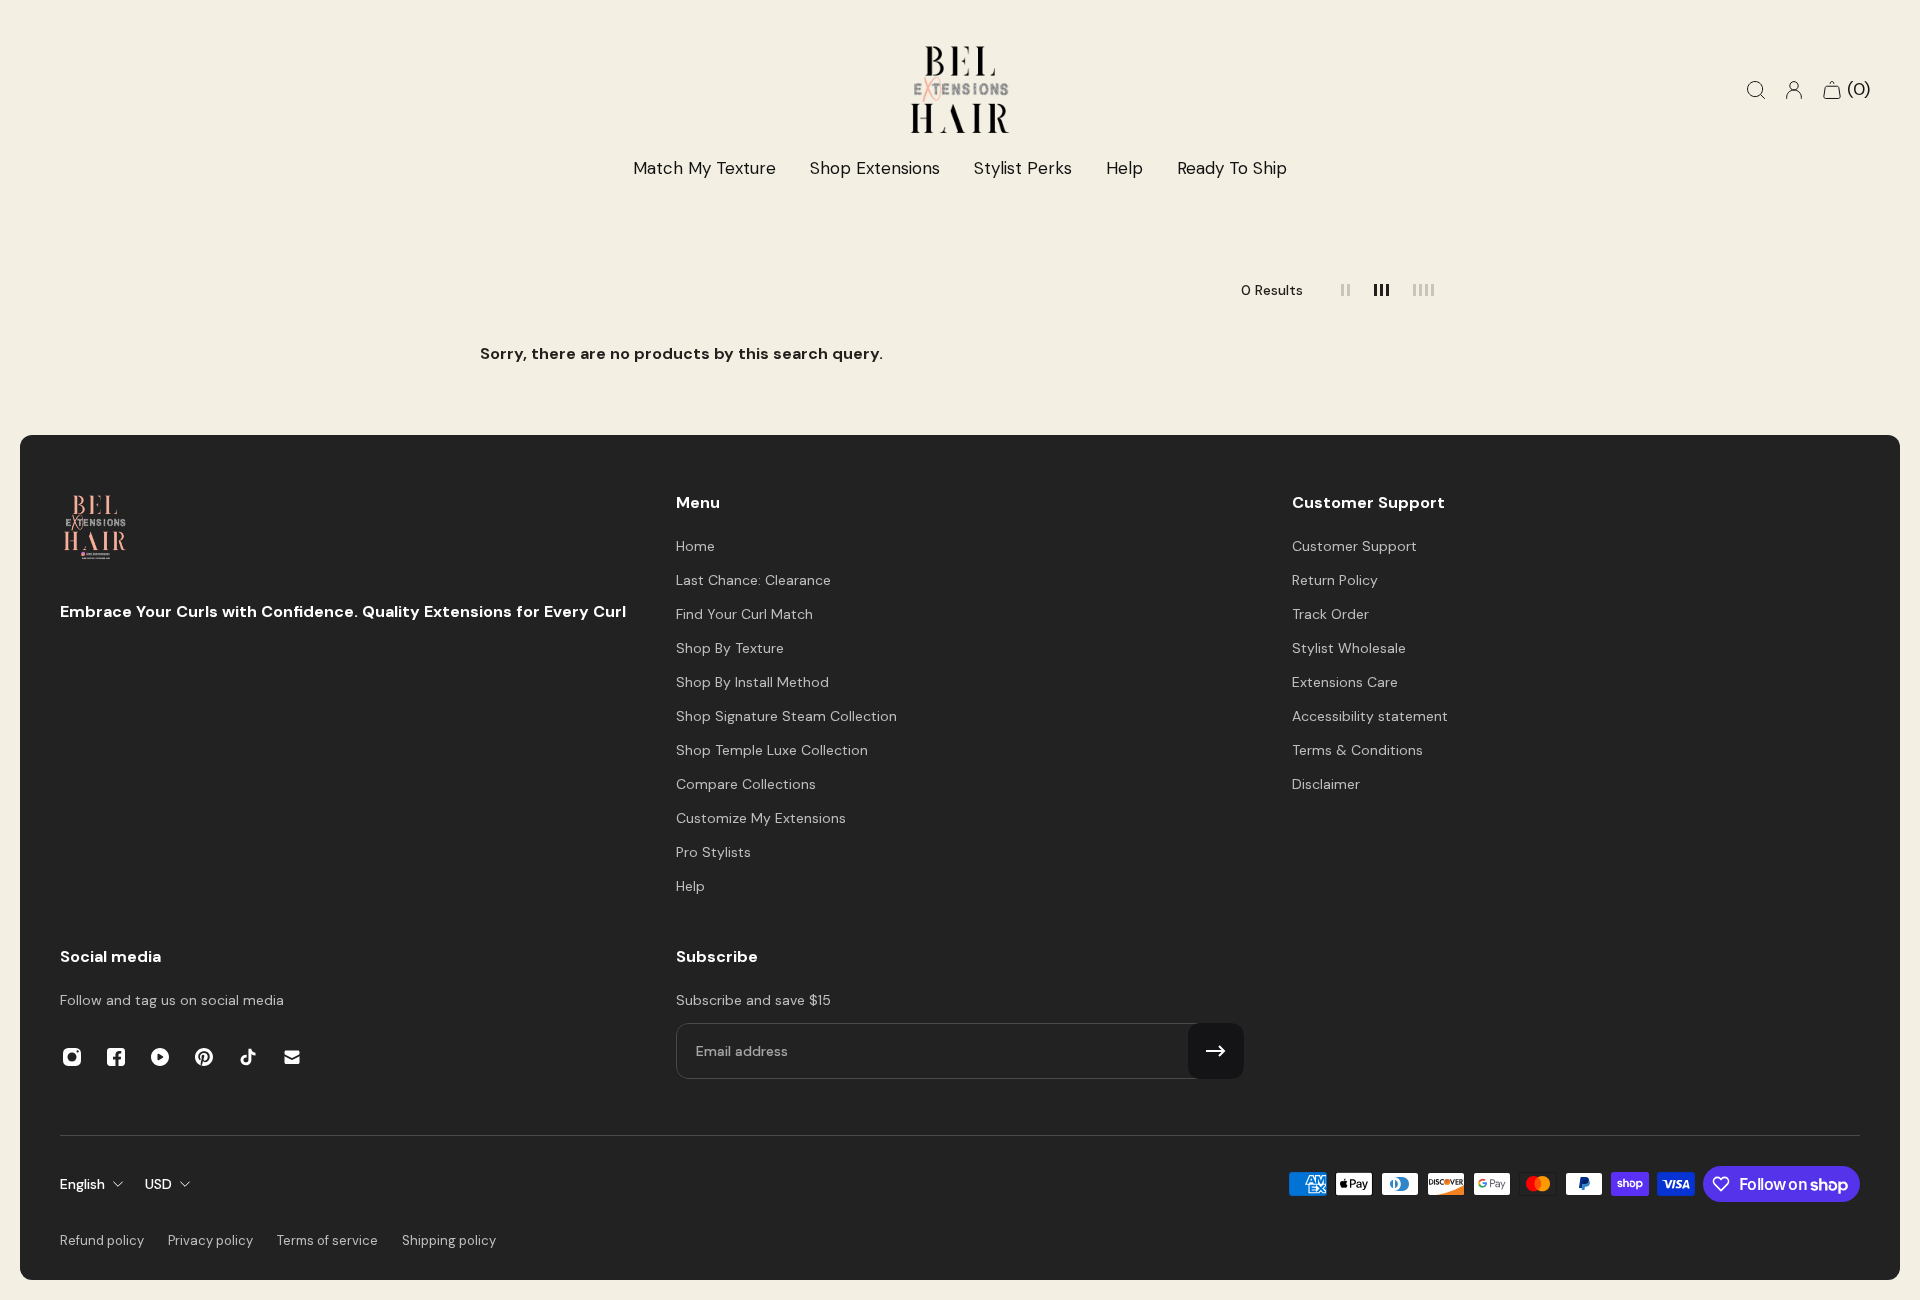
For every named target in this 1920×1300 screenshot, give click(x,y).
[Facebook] (116, 1057)
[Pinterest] (204, 1057)
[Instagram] (72, 1057)
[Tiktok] (248, 1057)
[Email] (292, 1057)
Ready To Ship (1232, 168)
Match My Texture (704, 168)
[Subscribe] (1216, 1051)
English (82, 1184)
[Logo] (95, 529)
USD (158, 1184)
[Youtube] (160, 1057)
